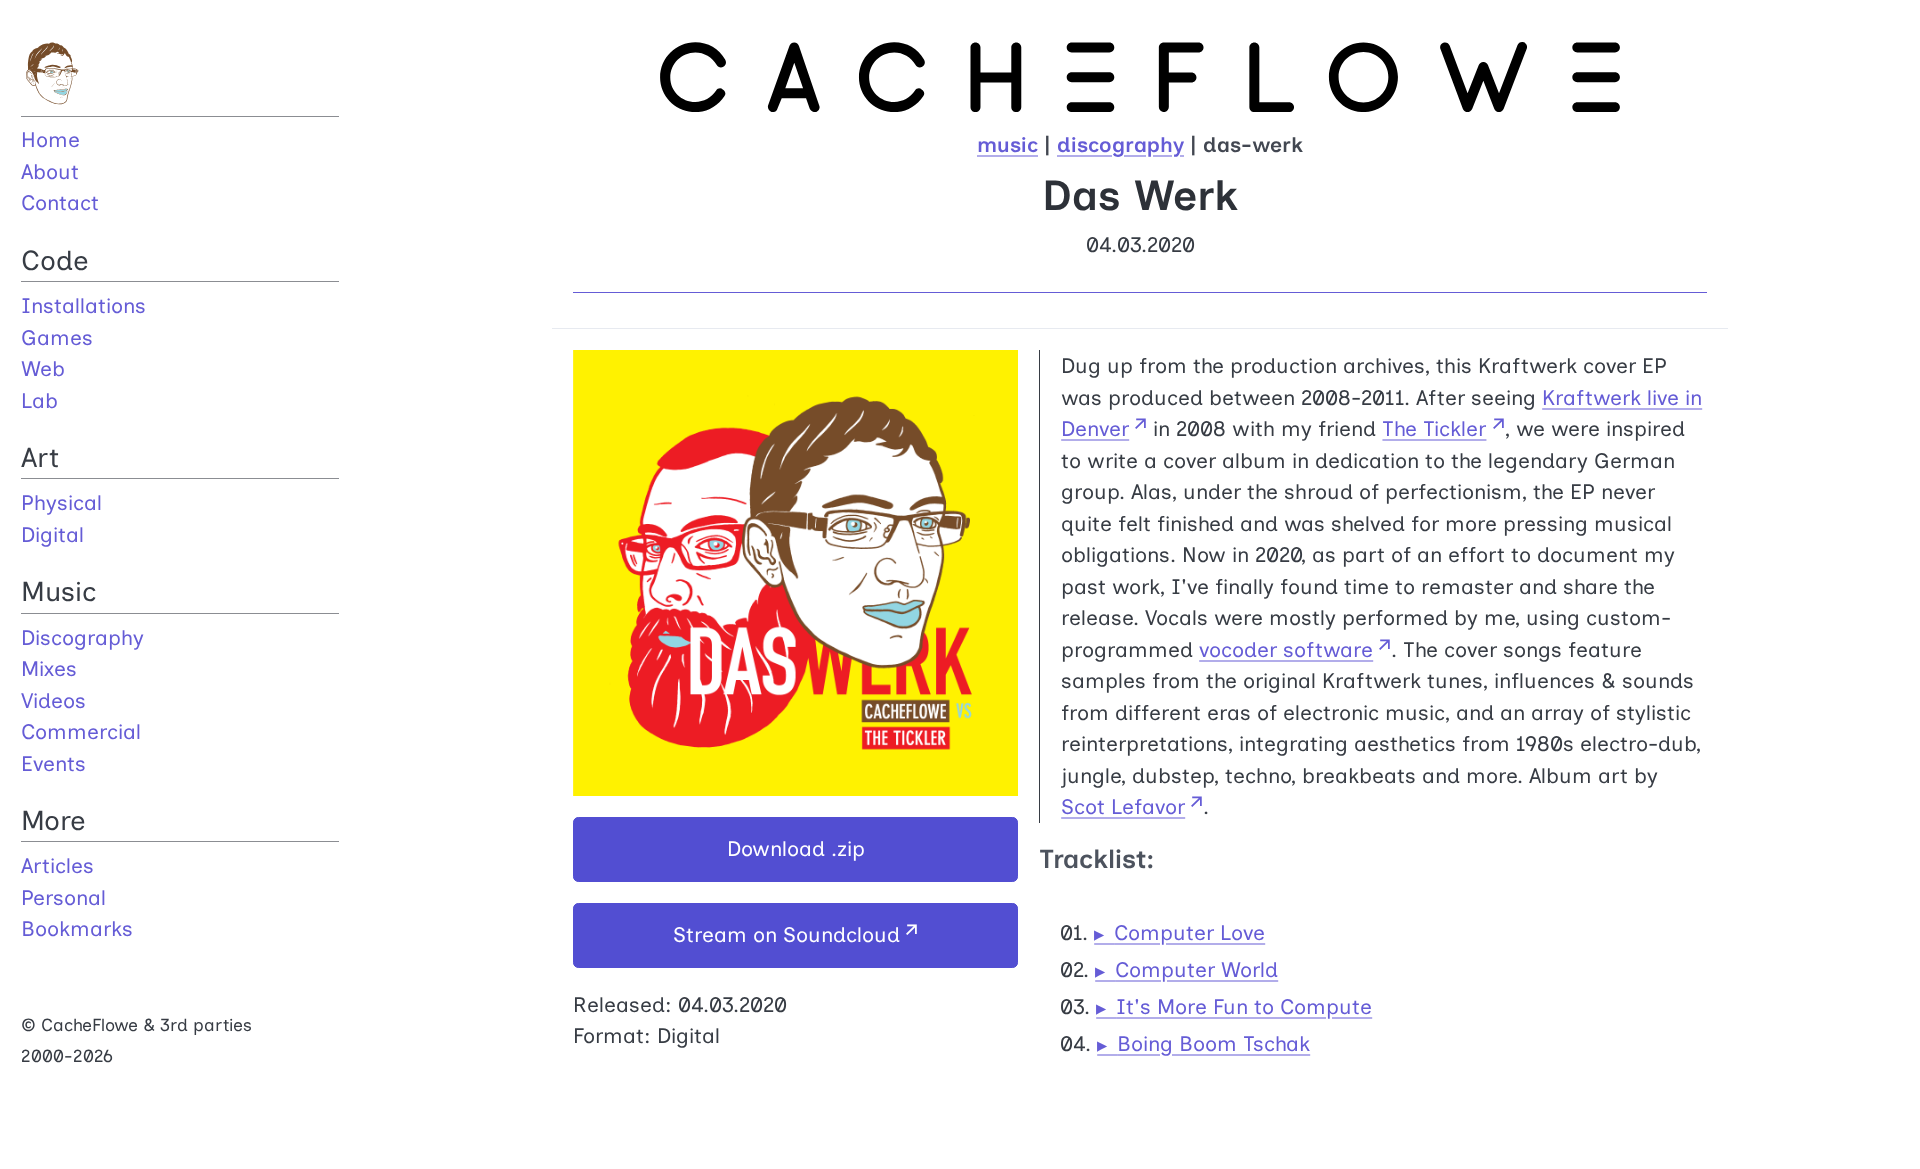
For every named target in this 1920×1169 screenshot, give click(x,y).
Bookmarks (77, 928)
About (50, 171)
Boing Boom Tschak (1213, 1043)
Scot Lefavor (1123, 806)
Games (57, 337)
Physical (61, 502)
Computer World (1196, 969)
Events (53, 763)
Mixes (49, 668)
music (1007, 144)
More (53, 820)
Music (59, 591)
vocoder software (1286, 649)
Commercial (81, 731)
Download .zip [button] (796, 848)
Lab (39, 400)
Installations (83, 305)
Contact (60, 202)
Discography (82, 637)
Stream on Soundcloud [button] (786, 934)
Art (40, 457)
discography (1120, 144)
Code (55, 260)
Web (43, 368)
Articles (57, 865)
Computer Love (1189, 932)
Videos (53, 700)
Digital (52, 534)
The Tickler (1434, 428)
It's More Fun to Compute (1244, 1006)
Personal (63, 897)
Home (50, 139)
